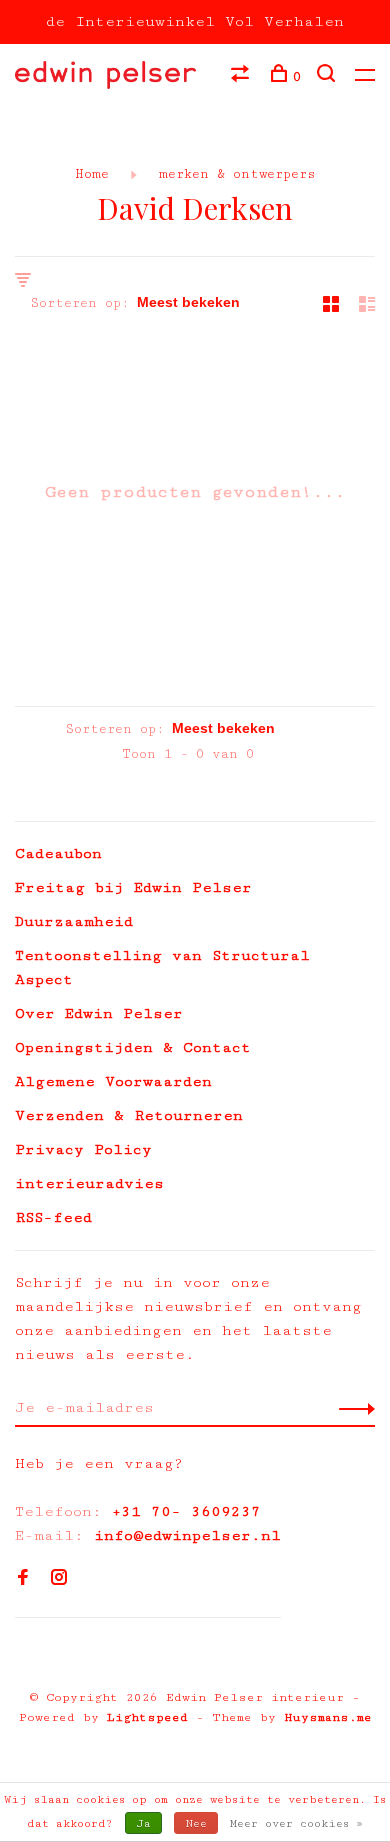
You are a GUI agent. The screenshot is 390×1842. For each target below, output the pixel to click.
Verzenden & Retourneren (129, 1115)
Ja (143, 1823)
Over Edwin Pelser (99, 1013)
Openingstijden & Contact (133, 1047)
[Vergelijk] (242, 77)
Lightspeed (147, 1717)
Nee (196, 1823)
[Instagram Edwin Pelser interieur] (59, 1579)
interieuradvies (89, 1183)
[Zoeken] (328, 77)
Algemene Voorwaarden (113, 1081)
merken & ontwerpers (233, 174)
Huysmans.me (328, 1717)
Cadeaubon (58, 853)
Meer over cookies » (296, 1823)
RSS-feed (53, 1217)
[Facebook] (23, 1579)
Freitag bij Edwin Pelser (133, 887)
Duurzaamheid (74, 921)
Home (92, 174)
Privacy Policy (83, 1149)
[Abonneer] (351, 1408)
